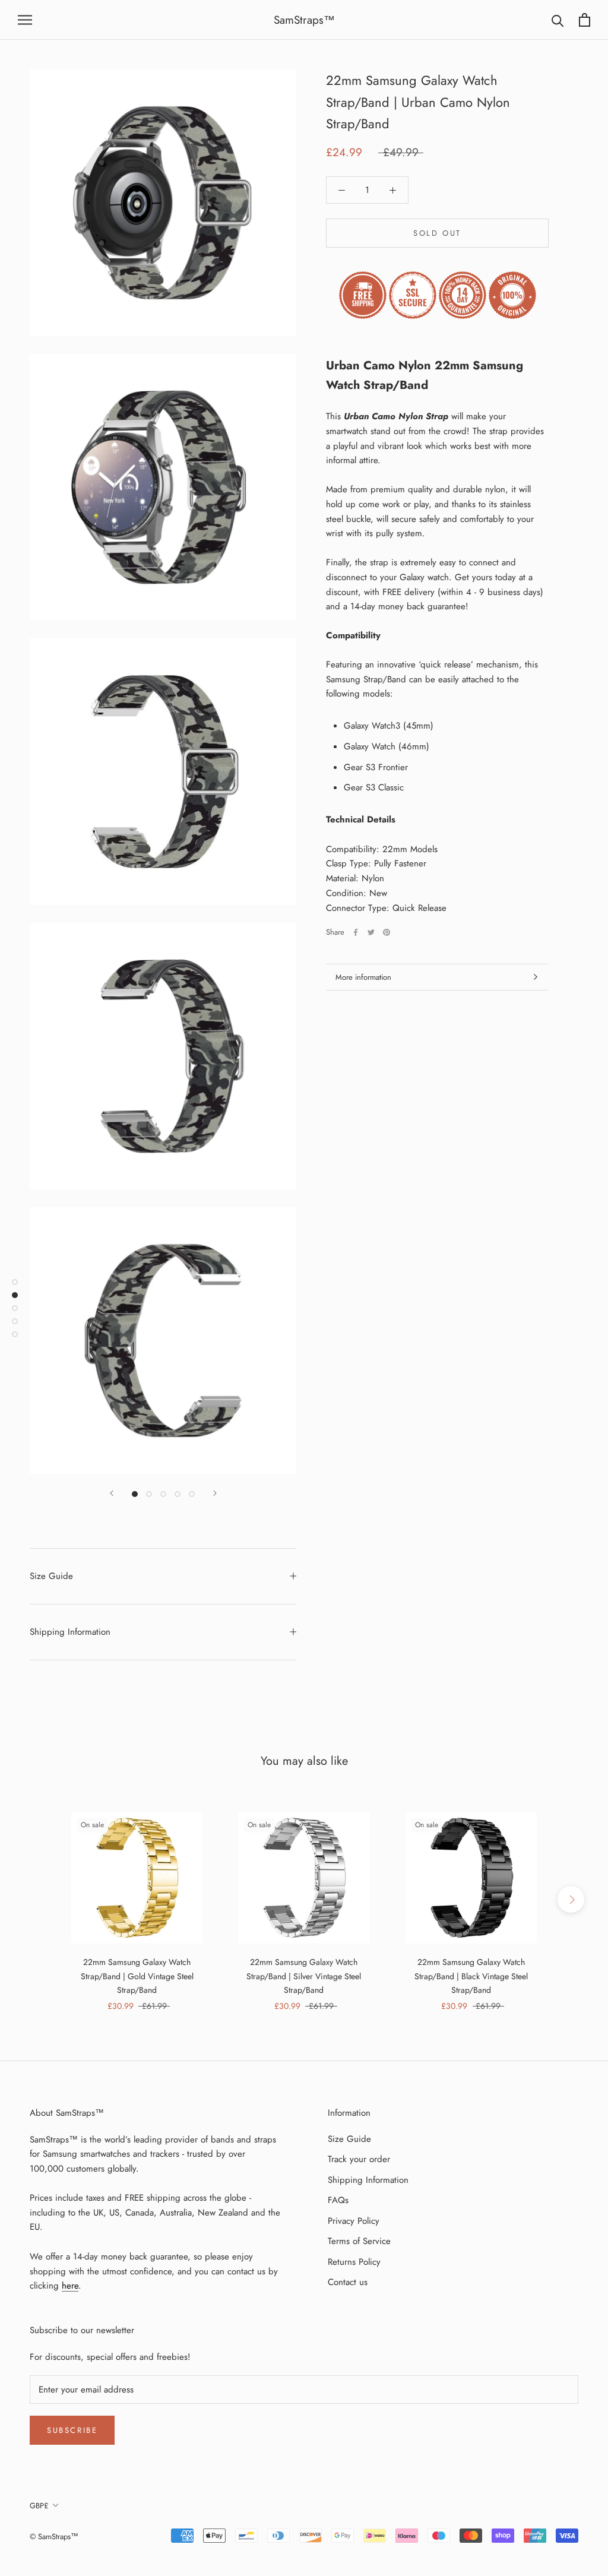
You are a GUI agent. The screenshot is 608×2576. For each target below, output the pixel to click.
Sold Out (437, 233)
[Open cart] (585, 20)
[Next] (215, 1493)
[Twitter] (371, 932)
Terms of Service (359, 2241)
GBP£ (39, 2506)
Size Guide (51, 1576)
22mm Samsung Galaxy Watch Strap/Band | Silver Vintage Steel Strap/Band (304, 1976)
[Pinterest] (387, 932)
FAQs (338, 2200)
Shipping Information (70, 1632)
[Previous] (112, 1493)
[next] (571, 1899)
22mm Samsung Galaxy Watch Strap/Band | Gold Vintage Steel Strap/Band (137, 1976)
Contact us (348, 2282)
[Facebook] (356, 932)
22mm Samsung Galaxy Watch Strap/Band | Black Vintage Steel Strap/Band (471, 1976)
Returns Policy (354, 2262)
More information (363, 977)
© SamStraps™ (54, 2537)
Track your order (359, 2159)
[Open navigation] (25, 20)
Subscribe (72, 2430)
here (70, 2286)
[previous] (37, 1899)
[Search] (558, 20)
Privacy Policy (354, 2221)
